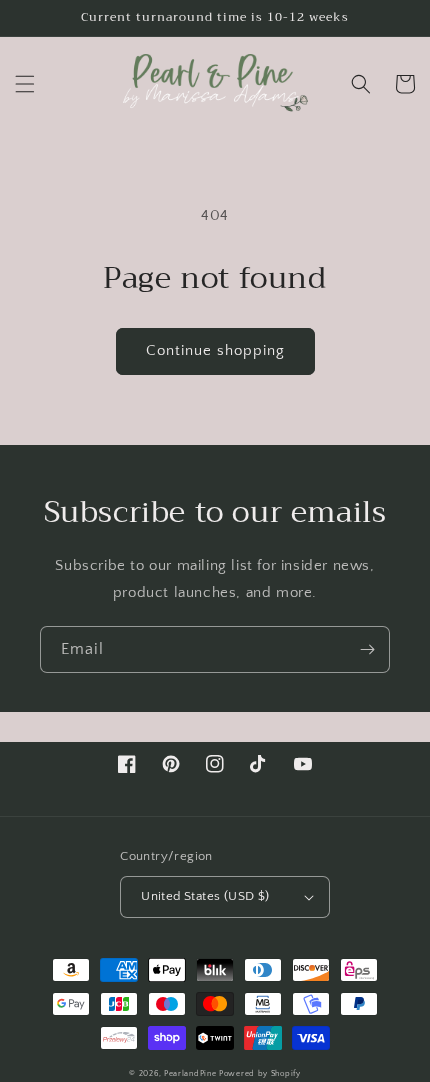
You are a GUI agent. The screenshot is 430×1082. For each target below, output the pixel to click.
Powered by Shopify (260, 1073)
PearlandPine (191, 1073)
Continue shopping (215, 350)
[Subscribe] (367, 649)
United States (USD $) (205, 896)
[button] (25, 84)
